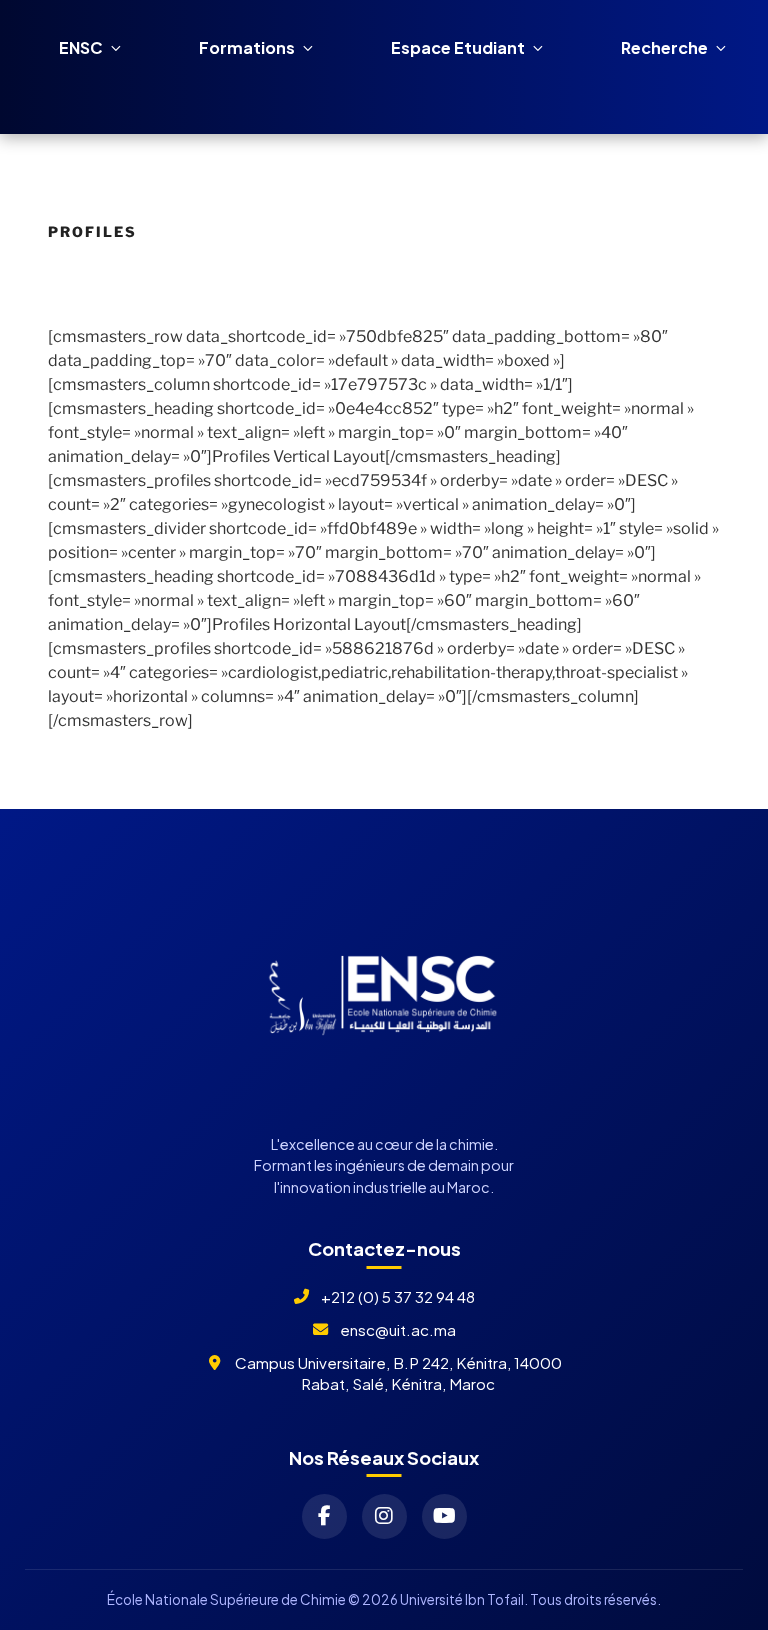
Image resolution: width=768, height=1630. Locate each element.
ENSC (81, 47)
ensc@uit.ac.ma (398, 1329)
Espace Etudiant (458, 47)
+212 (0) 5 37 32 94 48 (398, 1296)
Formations (247, 47)
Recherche (664, 47)
